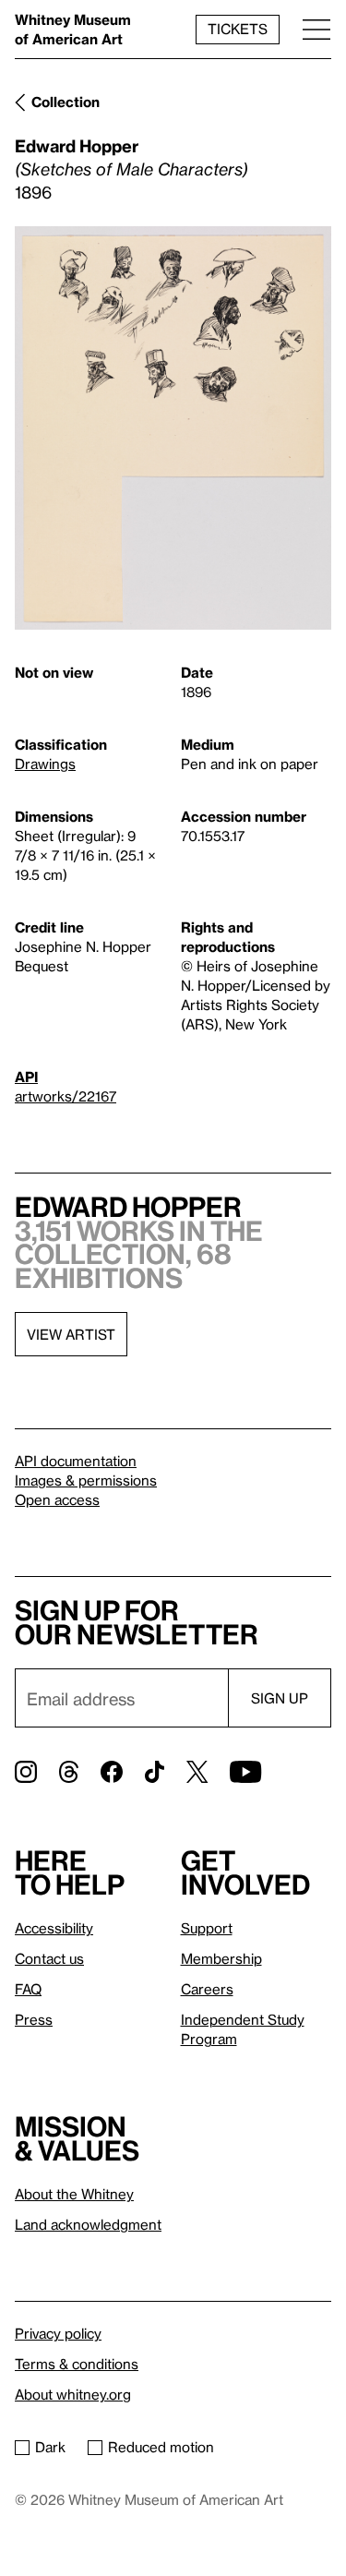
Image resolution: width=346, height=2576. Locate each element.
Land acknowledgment (88, 2224)
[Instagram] (26, 1772)
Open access (57, 1499)
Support (207, 1928)
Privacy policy (58, 2333)
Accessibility (54, 1928)
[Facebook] (112, 1772)
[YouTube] (245, 1772)
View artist (71, 1334)
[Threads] (69, 1772)
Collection (66, 102)
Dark (50, 2447)
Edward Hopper (77, 145)
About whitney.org (73, 2394)
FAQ (28, 1989)
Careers (207, 1989)
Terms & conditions (77, 2364)
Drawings (45, 764)
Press (34, 2019)
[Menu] (316, 29)
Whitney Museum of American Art (73, 29)
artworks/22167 (66, 1096)
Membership (221, 1958)
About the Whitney (74, 2194)
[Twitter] (197, 1772)
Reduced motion (161, 2447)
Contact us (49, 1958)
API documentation (76, 1461)
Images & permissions (86, 1480)
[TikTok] (155, 1772)
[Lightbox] (173, 428)
